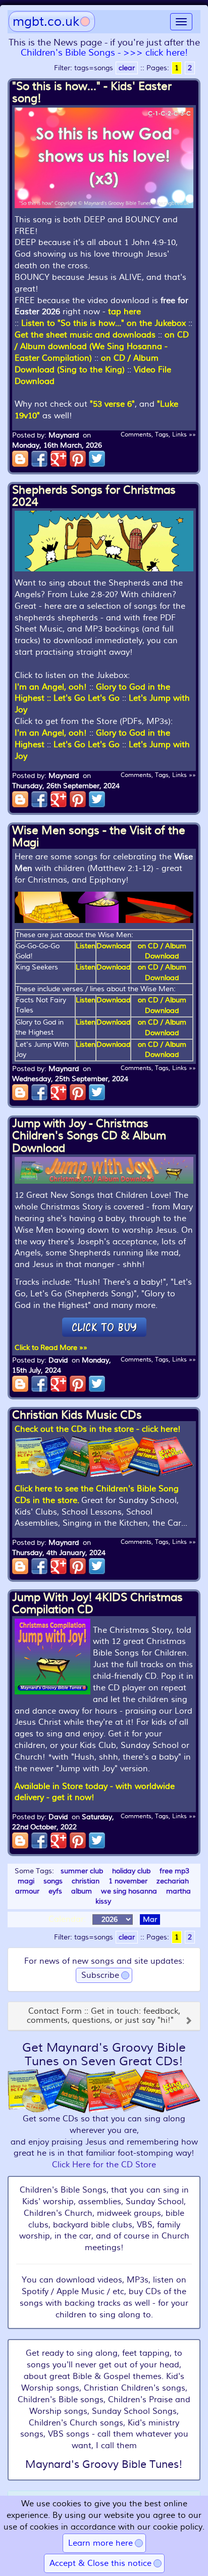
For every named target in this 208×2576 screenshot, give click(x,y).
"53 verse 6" (112, 404)
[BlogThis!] (20, 459)
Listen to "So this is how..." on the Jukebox (103, 323)
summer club (82, 1871)
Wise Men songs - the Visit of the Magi (99, 837)
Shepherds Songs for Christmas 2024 (94, 496)
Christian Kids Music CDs (77, 1415)
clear (127, 68)
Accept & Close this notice (100, 2563)
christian (86, 1881)
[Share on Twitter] (97, 459)
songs (53, 1881)
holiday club (131, 1871)
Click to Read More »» (51, 1348)
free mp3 (174, 1871)
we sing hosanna (129, 1891)
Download (113, 946)
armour (27, 1891)
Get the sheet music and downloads (85, 335)
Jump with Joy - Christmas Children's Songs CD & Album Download (89, 1136)
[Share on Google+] (59, 459)
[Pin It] (78, 459)
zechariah (173, 1881)
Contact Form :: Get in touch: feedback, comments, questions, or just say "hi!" (103, 2016)
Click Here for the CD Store (104, 2165)
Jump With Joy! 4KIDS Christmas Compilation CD (97, 1603)
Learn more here (100, 2543)
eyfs (55, 1891)
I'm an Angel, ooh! (51, 687)
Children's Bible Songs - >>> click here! (104, 53)
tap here (124, 312)
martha (178, 1891)
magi (26, 1881)
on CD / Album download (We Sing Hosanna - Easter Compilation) (102, 347)
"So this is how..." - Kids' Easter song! (92, 92)
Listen (86, 946)
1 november (128, 1881)
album (82, 1891)
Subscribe (100, 1975)
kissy (103, 1901)
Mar (150, 1919)
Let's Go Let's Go (87, 698)
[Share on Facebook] (39, 459)
